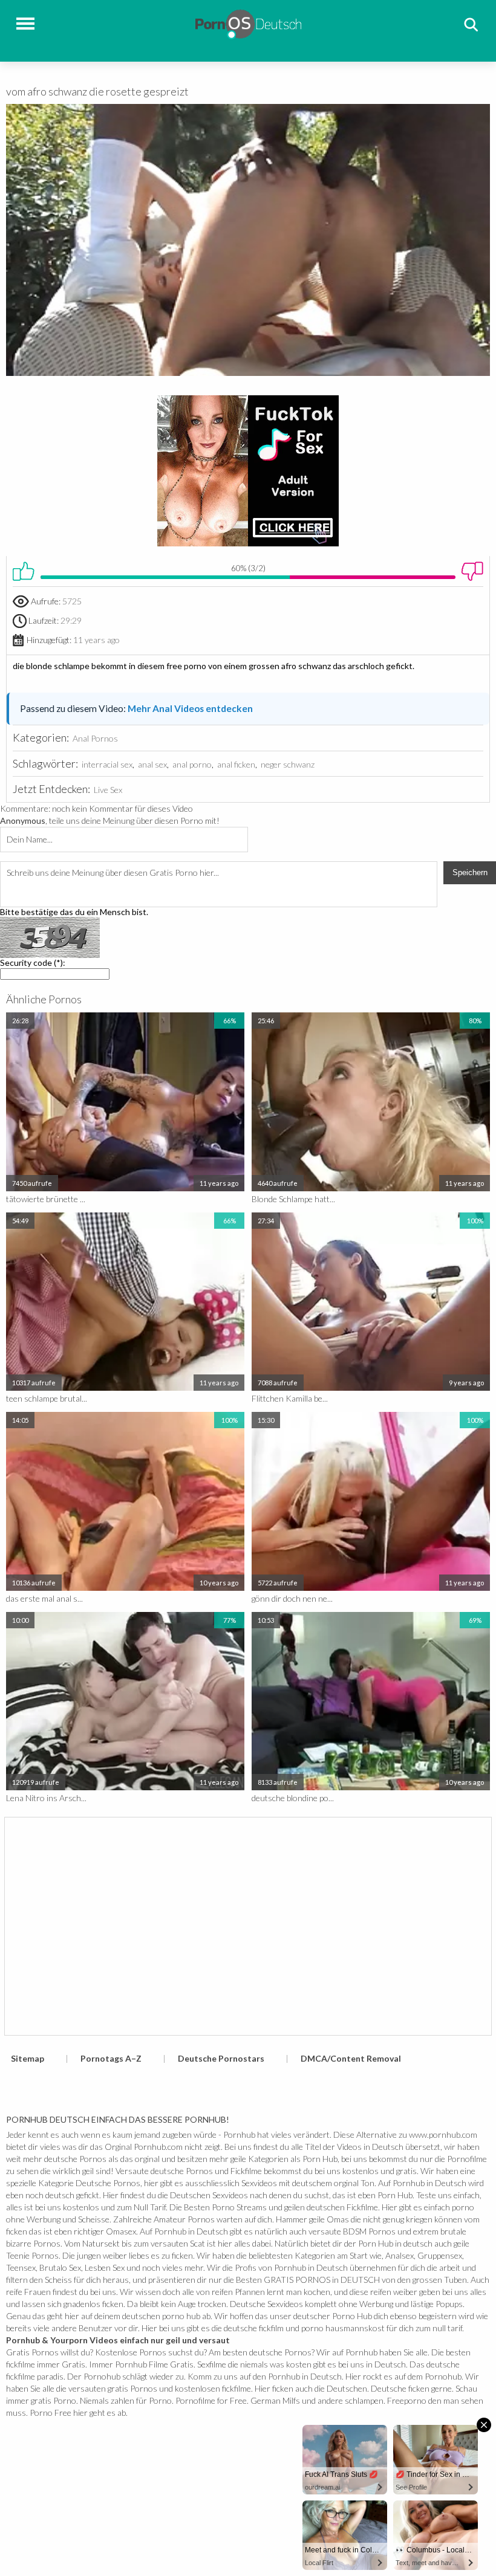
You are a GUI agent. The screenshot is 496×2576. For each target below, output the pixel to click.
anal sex (152, 764)
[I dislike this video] (472, 571)
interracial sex (107, 764)
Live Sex (108, 790)
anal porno (192, 764)
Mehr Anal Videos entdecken (190, 708)
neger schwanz (288, 764)
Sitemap (28, 2058)
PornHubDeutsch (248, 23)
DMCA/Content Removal (351, 2058)
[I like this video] (24, 571)
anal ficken (236, 764)
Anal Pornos (95, 738)
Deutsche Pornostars (221, 2058)
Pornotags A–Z (111, 2058)
